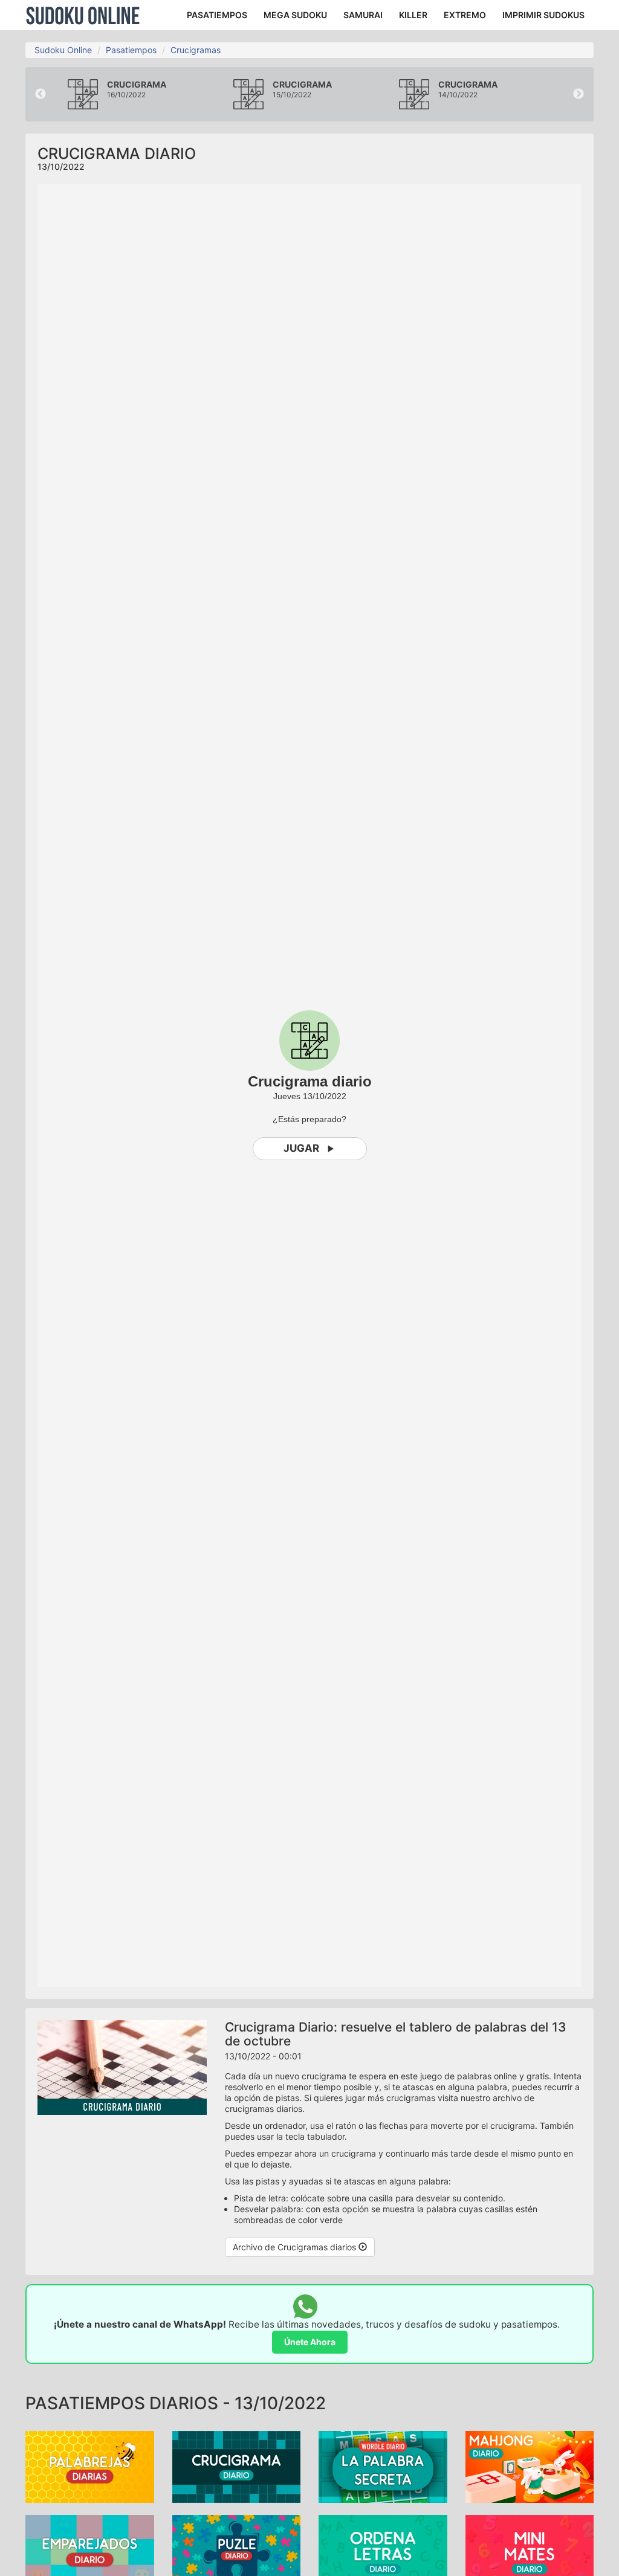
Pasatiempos (131, 50)
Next (578, 94)
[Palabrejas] (90, 2466)
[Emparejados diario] (90, 2550)
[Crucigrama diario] (237, 2466)
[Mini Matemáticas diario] (530, 2550)
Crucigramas (196, 50)
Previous (41, 94)
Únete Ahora (310, 2342)
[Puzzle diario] (237, 2550)
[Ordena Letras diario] (383, 2550)
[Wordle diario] (383, 2466)
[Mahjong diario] (530, 2466)
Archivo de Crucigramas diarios (296, 2247)
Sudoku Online (83, 15)
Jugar (301, 1148)
